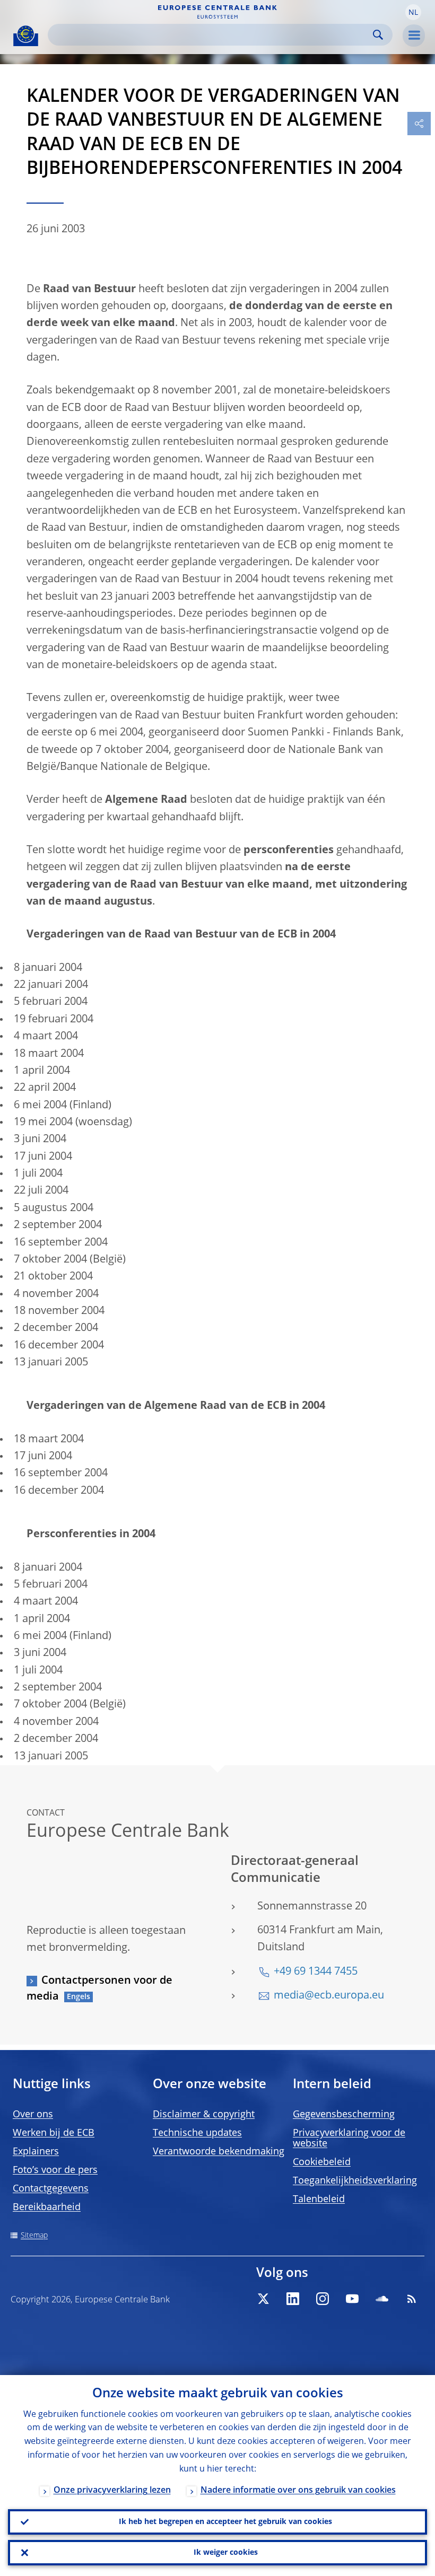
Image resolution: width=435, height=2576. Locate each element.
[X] (263, 2299)
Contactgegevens (51, 2189)
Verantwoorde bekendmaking (219, 2152)
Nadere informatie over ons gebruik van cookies (298, 2491)
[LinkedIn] (293, 2299)
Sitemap (34, 2236)
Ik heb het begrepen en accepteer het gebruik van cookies (225, 2522)
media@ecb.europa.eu (329, 1996)
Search (378, 35)
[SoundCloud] (382, 2299)
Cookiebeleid (322, 2162)
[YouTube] (352, 2299)
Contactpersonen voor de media (99, 1989)
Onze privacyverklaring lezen (112, 2491)
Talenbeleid (319, 2200)
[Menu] (414, 36)
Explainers (36, 2152)
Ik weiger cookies (226, 2553)
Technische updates (197, 2133)
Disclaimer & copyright (204, 2115)
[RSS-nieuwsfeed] (412, 2299)
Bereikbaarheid (47, 2207)
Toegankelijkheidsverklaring (355, 2181)
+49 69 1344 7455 (316, 1972)
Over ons (33, 2115)
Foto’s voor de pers (55, 2170)
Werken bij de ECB (54, 2133)
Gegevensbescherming (344, 2115)
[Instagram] (323, 2299)
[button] (413, 12)
